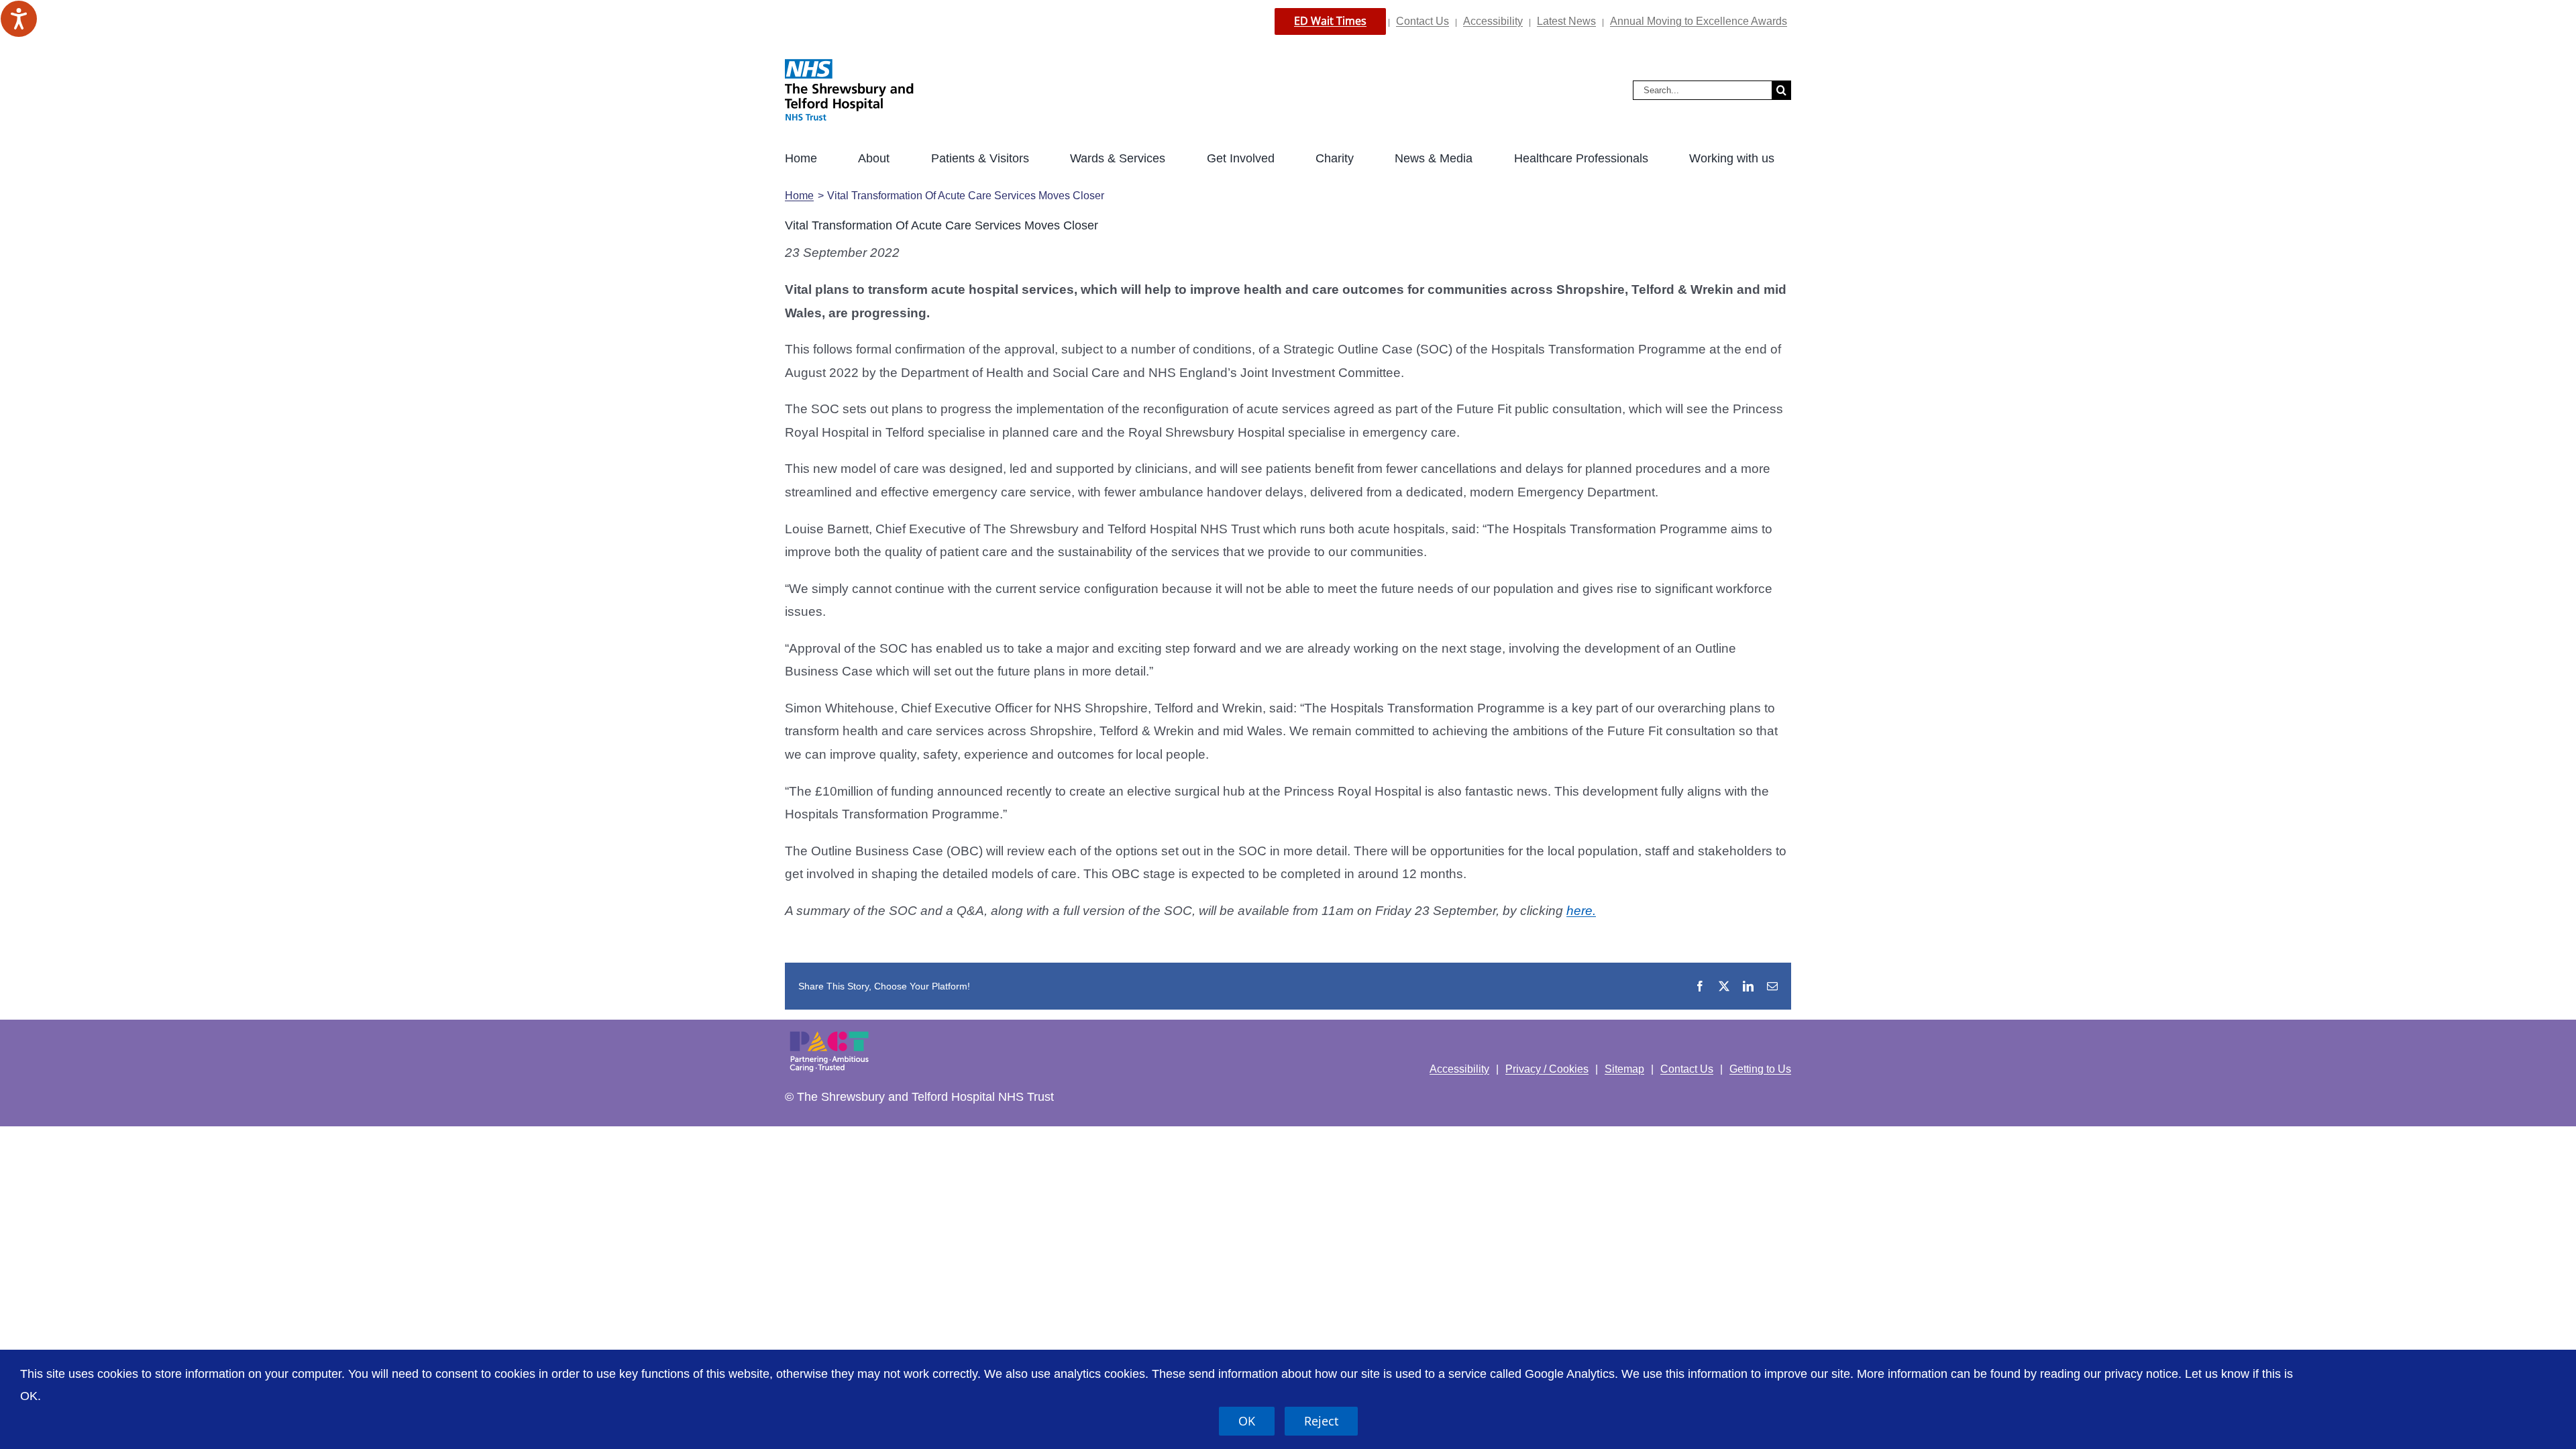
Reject (1321, 1421)
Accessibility (1493, 21)
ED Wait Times (1330, 21)
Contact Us (1423, 21)
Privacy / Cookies (1547, 1069)
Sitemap (1624, 1069)
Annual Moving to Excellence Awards (1699, 21)
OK (1247, 1421)
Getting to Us (1760, 1069)
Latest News (1566, 21)
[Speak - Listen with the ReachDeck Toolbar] (19, 19)
